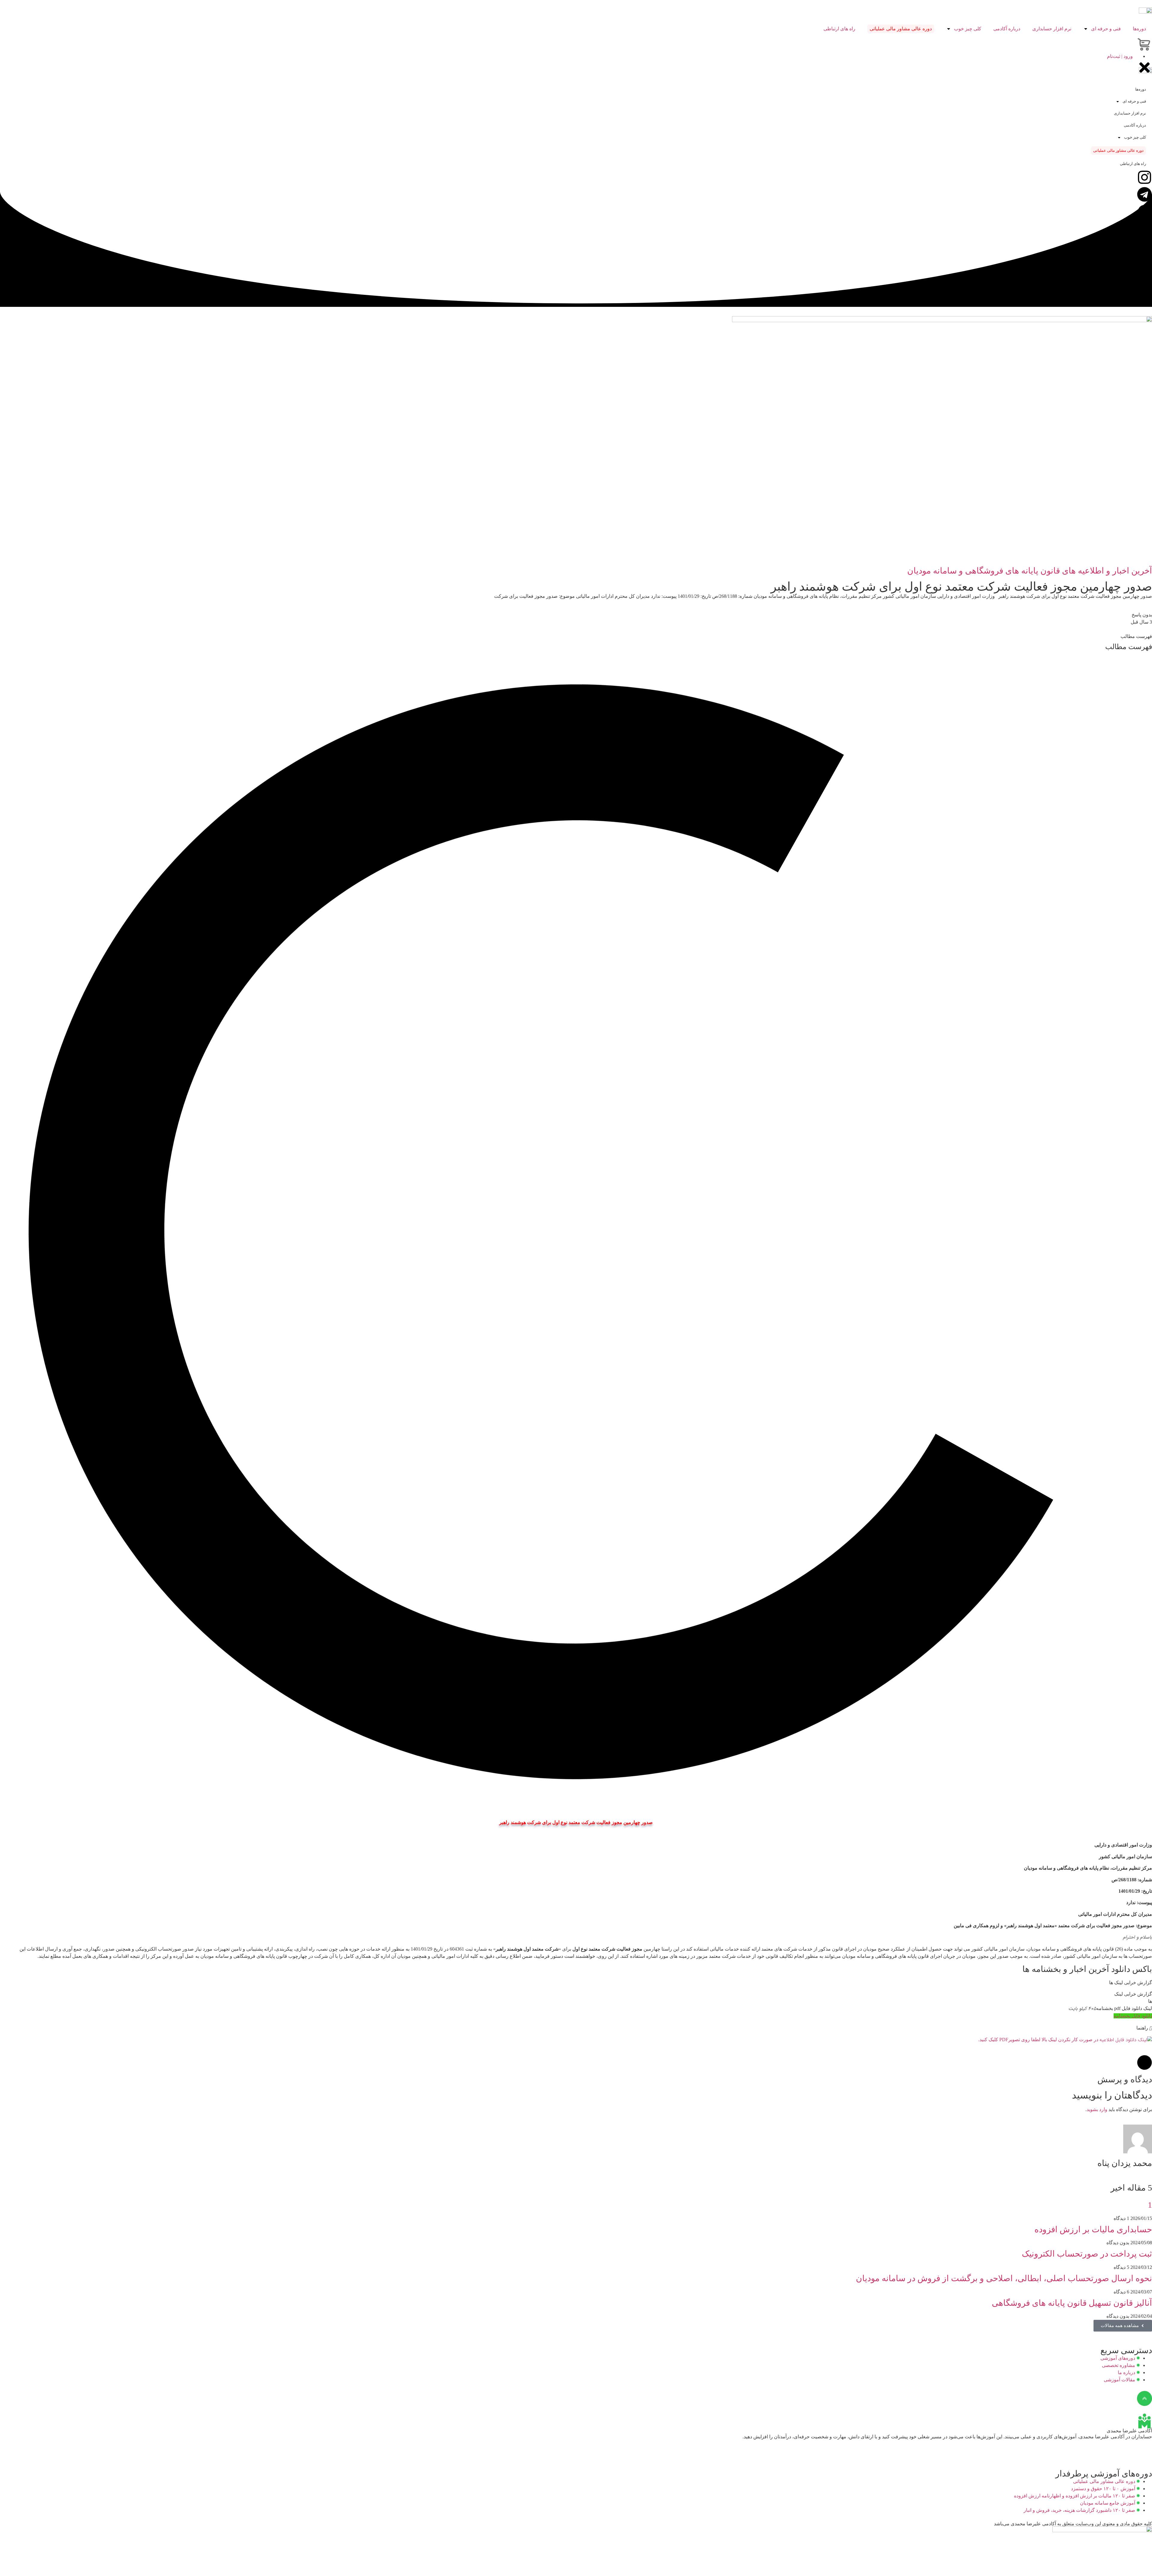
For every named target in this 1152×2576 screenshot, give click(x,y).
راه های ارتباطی (839, 29)
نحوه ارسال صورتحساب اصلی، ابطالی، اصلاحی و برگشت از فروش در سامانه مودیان (1004, 2278)
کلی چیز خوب (968, 29)
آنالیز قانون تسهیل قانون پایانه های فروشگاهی (1072, 2303)
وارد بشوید (1097, 2109)
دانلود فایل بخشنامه (1133, 2016)
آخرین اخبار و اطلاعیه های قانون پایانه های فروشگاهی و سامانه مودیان (1030, 571)
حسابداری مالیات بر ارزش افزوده (1093, 2229)
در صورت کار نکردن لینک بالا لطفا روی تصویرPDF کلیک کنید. (1039, 2040)
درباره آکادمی (1007, 29)
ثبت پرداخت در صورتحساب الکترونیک (1087, 2254)
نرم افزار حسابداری (1052, 29)
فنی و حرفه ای (1106, 29)
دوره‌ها (1139, 29)
